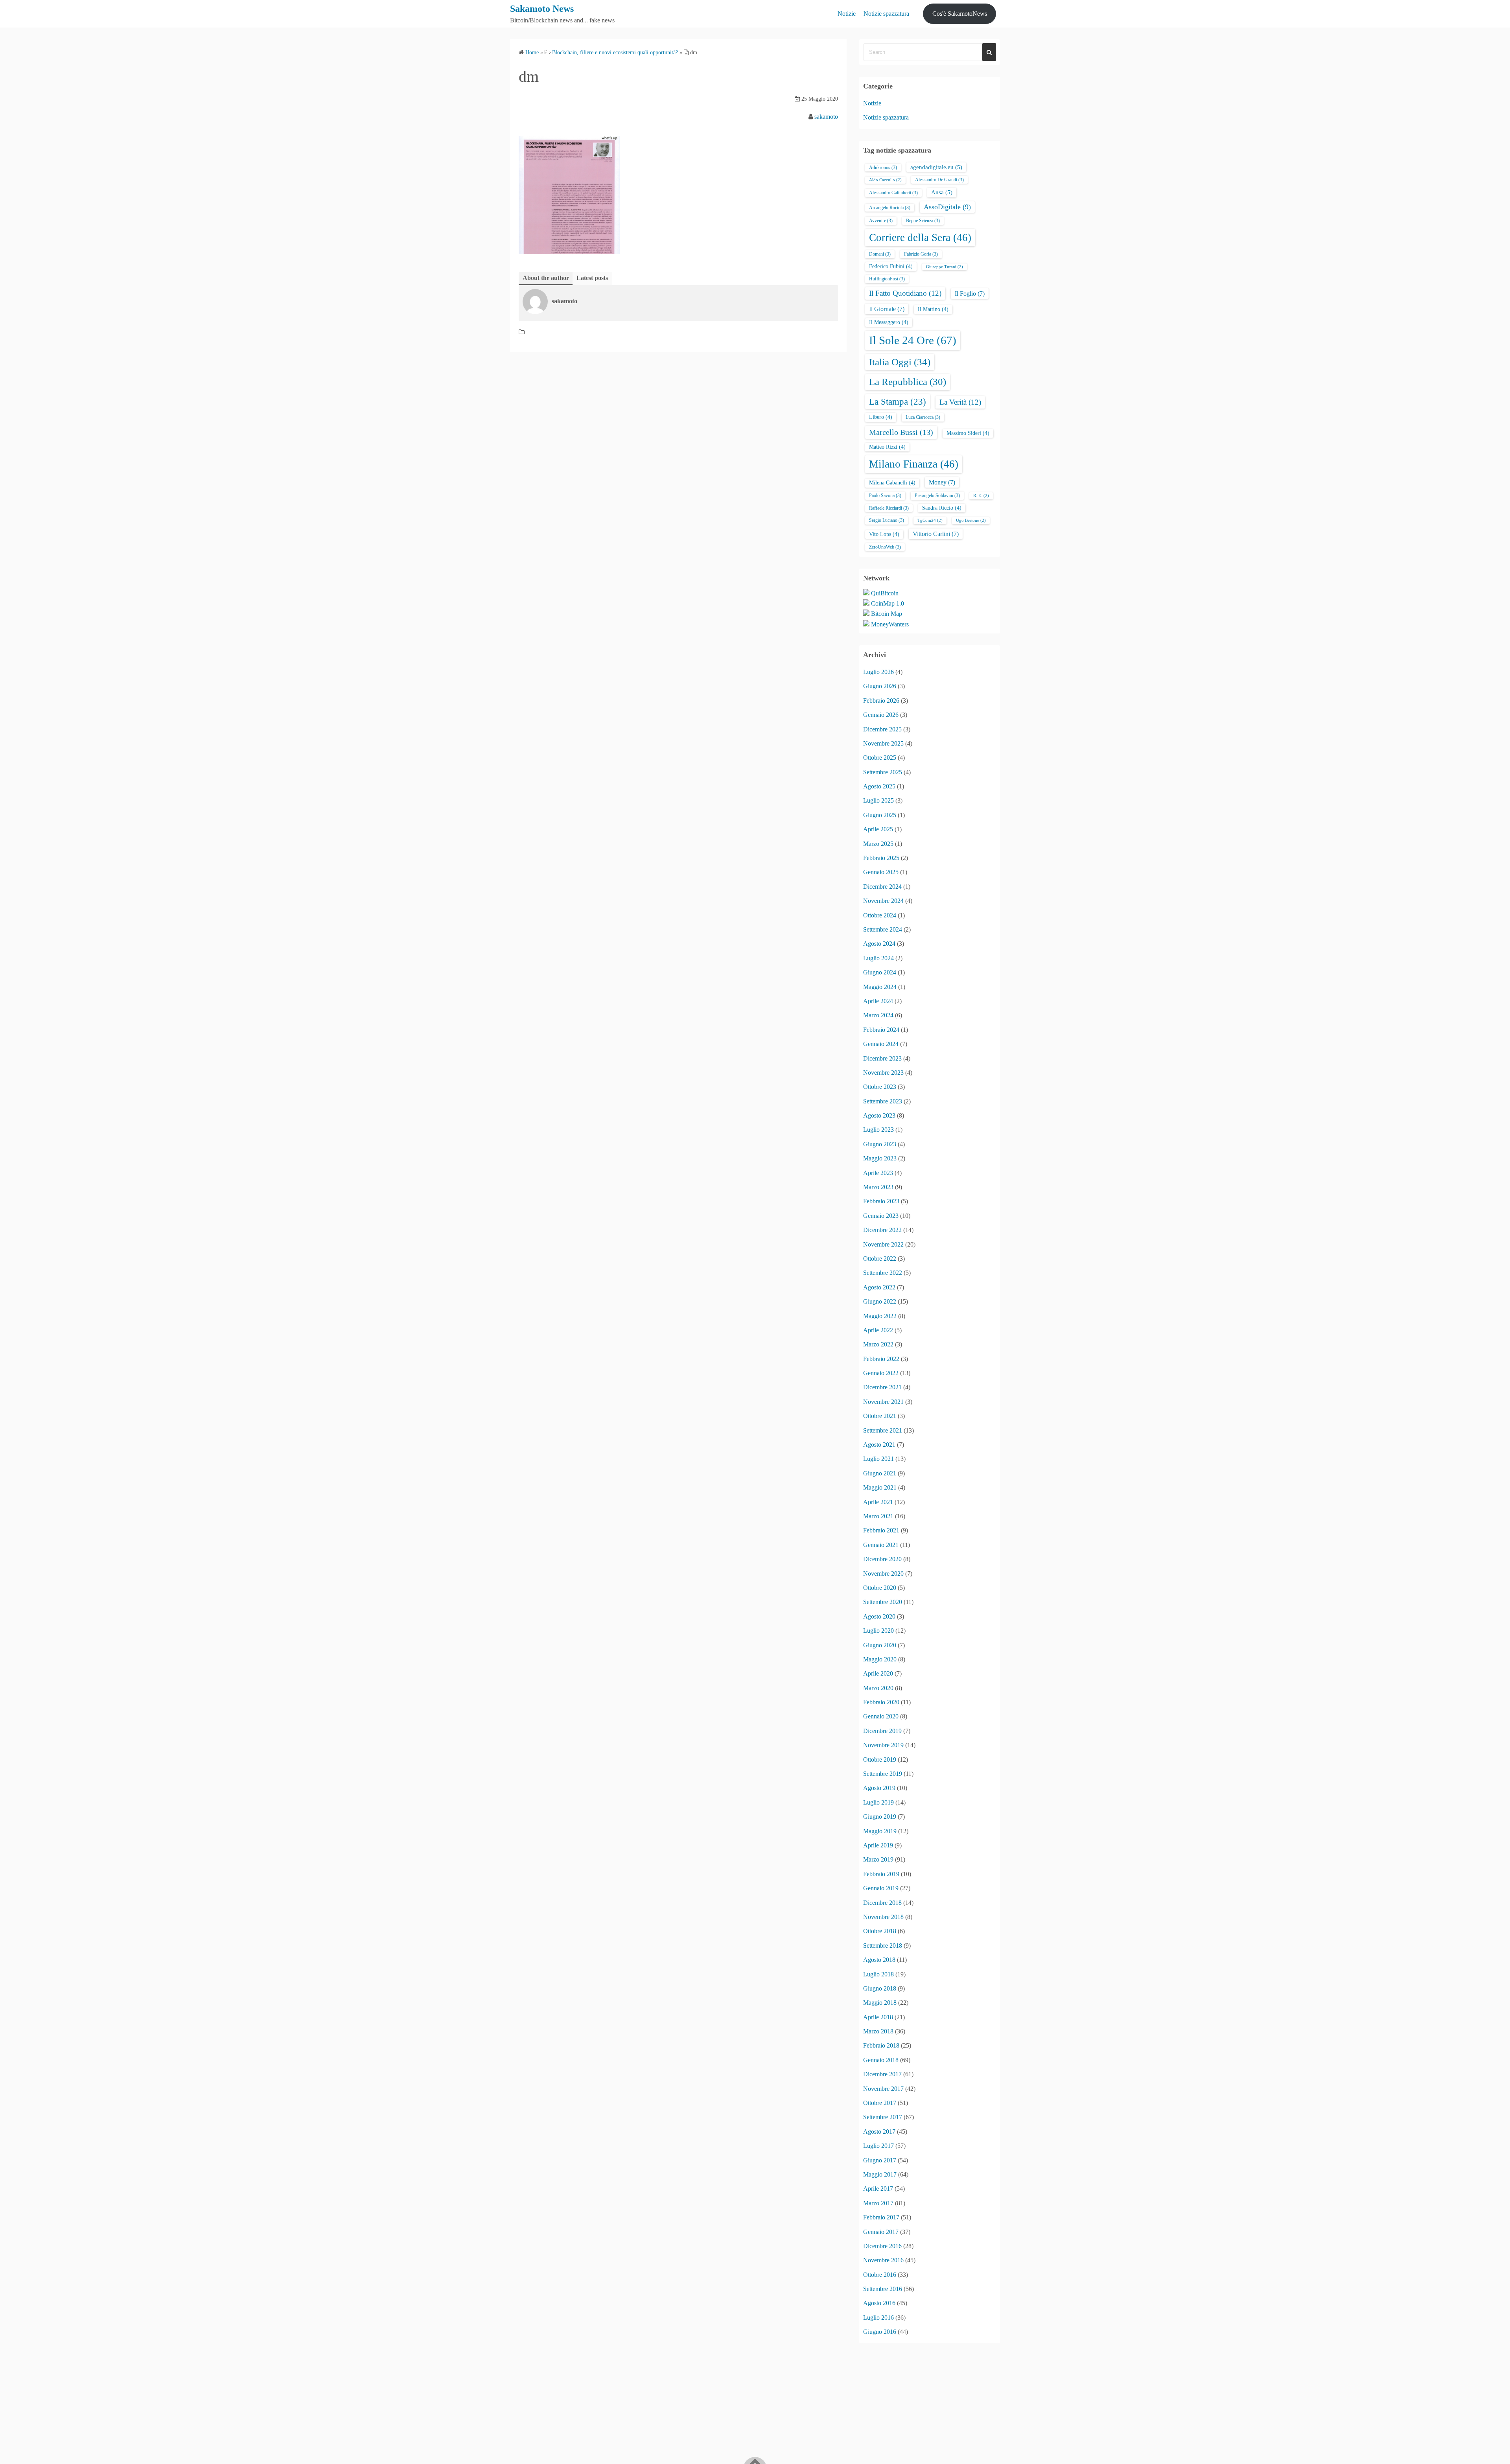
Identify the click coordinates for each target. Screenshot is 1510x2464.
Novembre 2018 (883, 1917)
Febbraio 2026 (881, 701)
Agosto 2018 (879, 1960)
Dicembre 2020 (882, 1559)
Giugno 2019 (880, 1817)
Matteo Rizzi (887, 447)
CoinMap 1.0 (888, 603)
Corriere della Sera (920, 238)
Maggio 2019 (880, 1831)
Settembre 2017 (883, 2117)
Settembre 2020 (883, 1602)
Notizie (847, 14)
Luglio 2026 (878, 672)
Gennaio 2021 (881, 1545)
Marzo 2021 (878, 1516)
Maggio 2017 (880, 2174)
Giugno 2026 (880, 686)
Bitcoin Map (887, 614)
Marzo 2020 (878, 1688)
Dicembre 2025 (882, 729)
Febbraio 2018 (881, 2045)
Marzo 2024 (878, 1015)
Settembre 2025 (883, 772)
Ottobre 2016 (880, 2275)
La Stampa (898, 401)
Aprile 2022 (878, 1330)
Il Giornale (887, 309)
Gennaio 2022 (881, 1373)
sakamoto (826, 117)
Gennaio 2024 (881, 1044)
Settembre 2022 (883, 1273)
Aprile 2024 (878, 1001)
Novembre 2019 (883, 1745)
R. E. (981, 496)
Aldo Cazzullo (885, 180)
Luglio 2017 (878, 2146)
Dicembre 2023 (882, 1058)
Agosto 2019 (879, 1788)
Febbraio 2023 (881, 1201)
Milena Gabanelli (892, 483)
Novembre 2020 (883, 1574)
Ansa (942, 192)
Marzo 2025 (878, 844)
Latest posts (592, 278)
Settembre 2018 (883, 1946)
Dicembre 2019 (882, 1731)
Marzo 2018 (878, 2031)
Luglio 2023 (878, 1130)
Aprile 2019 (878, 1845)
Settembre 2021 (883, 1430)
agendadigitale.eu (936, 167)
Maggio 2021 (880, 1487)
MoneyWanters (890, 624)
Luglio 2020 (878, 1631)
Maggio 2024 (880, 987)
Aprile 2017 (878, 2189)
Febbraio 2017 (881, 2217)
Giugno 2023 (880, 1144)
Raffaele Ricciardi (889, 508)
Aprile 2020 (878, 1673)
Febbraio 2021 (881, 1530)
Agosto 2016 (879, 2303)
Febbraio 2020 (881, 1702)
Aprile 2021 (878, 1502)
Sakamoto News (542, 9)
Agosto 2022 (879, 1287)
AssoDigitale (947, 207)
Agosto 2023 (879, 1115)
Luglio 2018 (878, 1974)
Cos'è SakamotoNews (960, 14)
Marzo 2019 (878, 1859)
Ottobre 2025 (880, 758)
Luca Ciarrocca (923, 417)
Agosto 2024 (879, 944)
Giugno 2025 (880, 815)
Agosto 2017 (879, 2132)
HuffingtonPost (887, 279)
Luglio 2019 (878, 1802)
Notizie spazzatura (886, 14)
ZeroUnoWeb (885, 547)
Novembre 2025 (883, 743)
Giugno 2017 (880, 2160)
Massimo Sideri (968, 433)
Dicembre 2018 (882, 1903)
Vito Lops (884, 534)
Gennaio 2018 (881, 2060)
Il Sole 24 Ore (913, 340)
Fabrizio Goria (921, 254)
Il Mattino (933, 309)
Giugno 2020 (880, 1645)
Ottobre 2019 (880, 1760)
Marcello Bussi (901, 432)
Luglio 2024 (878, 958)
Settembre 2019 (883, 1774)
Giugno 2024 (880, 972)
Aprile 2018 (878, 2017)
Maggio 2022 (880, 1316)
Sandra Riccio (942, 508)
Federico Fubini (891, 266)
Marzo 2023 (878, 1187)
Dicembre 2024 (882, 887)
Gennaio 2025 (881, 872)
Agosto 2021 (879, 1445)
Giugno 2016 (880, 2332)
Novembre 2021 (883, 1402)
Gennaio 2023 (881, 1216)
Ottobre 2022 (880, 1259)
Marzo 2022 (878, 1344)
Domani (880, 254)
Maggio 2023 (880, 1158)
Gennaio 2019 (881, 1888)
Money (942, 482)
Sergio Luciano (887, 520)
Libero (881, 417)
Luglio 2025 (878, 800)
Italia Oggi (900, 362)
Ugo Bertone (971, 520)
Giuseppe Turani (945, 267)
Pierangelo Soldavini (937, 495)
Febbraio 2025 (881, 858)
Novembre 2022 (883, 1244)
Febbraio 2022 (881, 1359)
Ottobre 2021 (880, 1416)
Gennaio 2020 (881, 1716)
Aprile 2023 (878, 1173)
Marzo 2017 (878, 2203)
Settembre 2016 (883, 2289)
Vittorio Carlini (936, 534)
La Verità (960, 402)
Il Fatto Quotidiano (905, 293)
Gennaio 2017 (881, 2232)
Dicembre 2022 (882, 1230)
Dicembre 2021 (882, 1387)
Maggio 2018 (880, 2003)
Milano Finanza (914, 464)
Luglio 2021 (878, 1459)
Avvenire (881, 221)
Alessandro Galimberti (893, 193)
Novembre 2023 (883, 1073)
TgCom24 (930, 520)
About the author (546, 278)
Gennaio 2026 (881, 715)
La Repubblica (908, 382)
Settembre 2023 (883, 1101)
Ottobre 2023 (880, 1087)
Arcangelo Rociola (890, 208)
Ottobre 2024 (880, 915)
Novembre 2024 (883, 901)
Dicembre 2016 (882, 2246)
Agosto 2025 (879, 786)
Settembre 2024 (883, 929)
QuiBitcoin (885, 593)
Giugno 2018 (880, 1988)
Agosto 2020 (879, 1616)
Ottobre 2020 (880, 1588)
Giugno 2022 (880, 1301)
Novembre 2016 (883, 2260)
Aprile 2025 (878, 829)
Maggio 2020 (880, 1659)
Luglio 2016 (878, 2318)
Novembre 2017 (883, 2089)
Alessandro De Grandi (939, 180)
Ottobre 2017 (880, 2103)
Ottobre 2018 (880, 1931)
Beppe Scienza (923, 221)
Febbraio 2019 (881, 1874)
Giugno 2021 (880, 1473)
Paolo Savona (885, 495)
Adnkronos (883, 168)
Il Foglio (970, 294)
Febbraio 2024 (881, 1030)
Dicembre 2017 (882, 2074)
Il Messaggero (889, 322)
